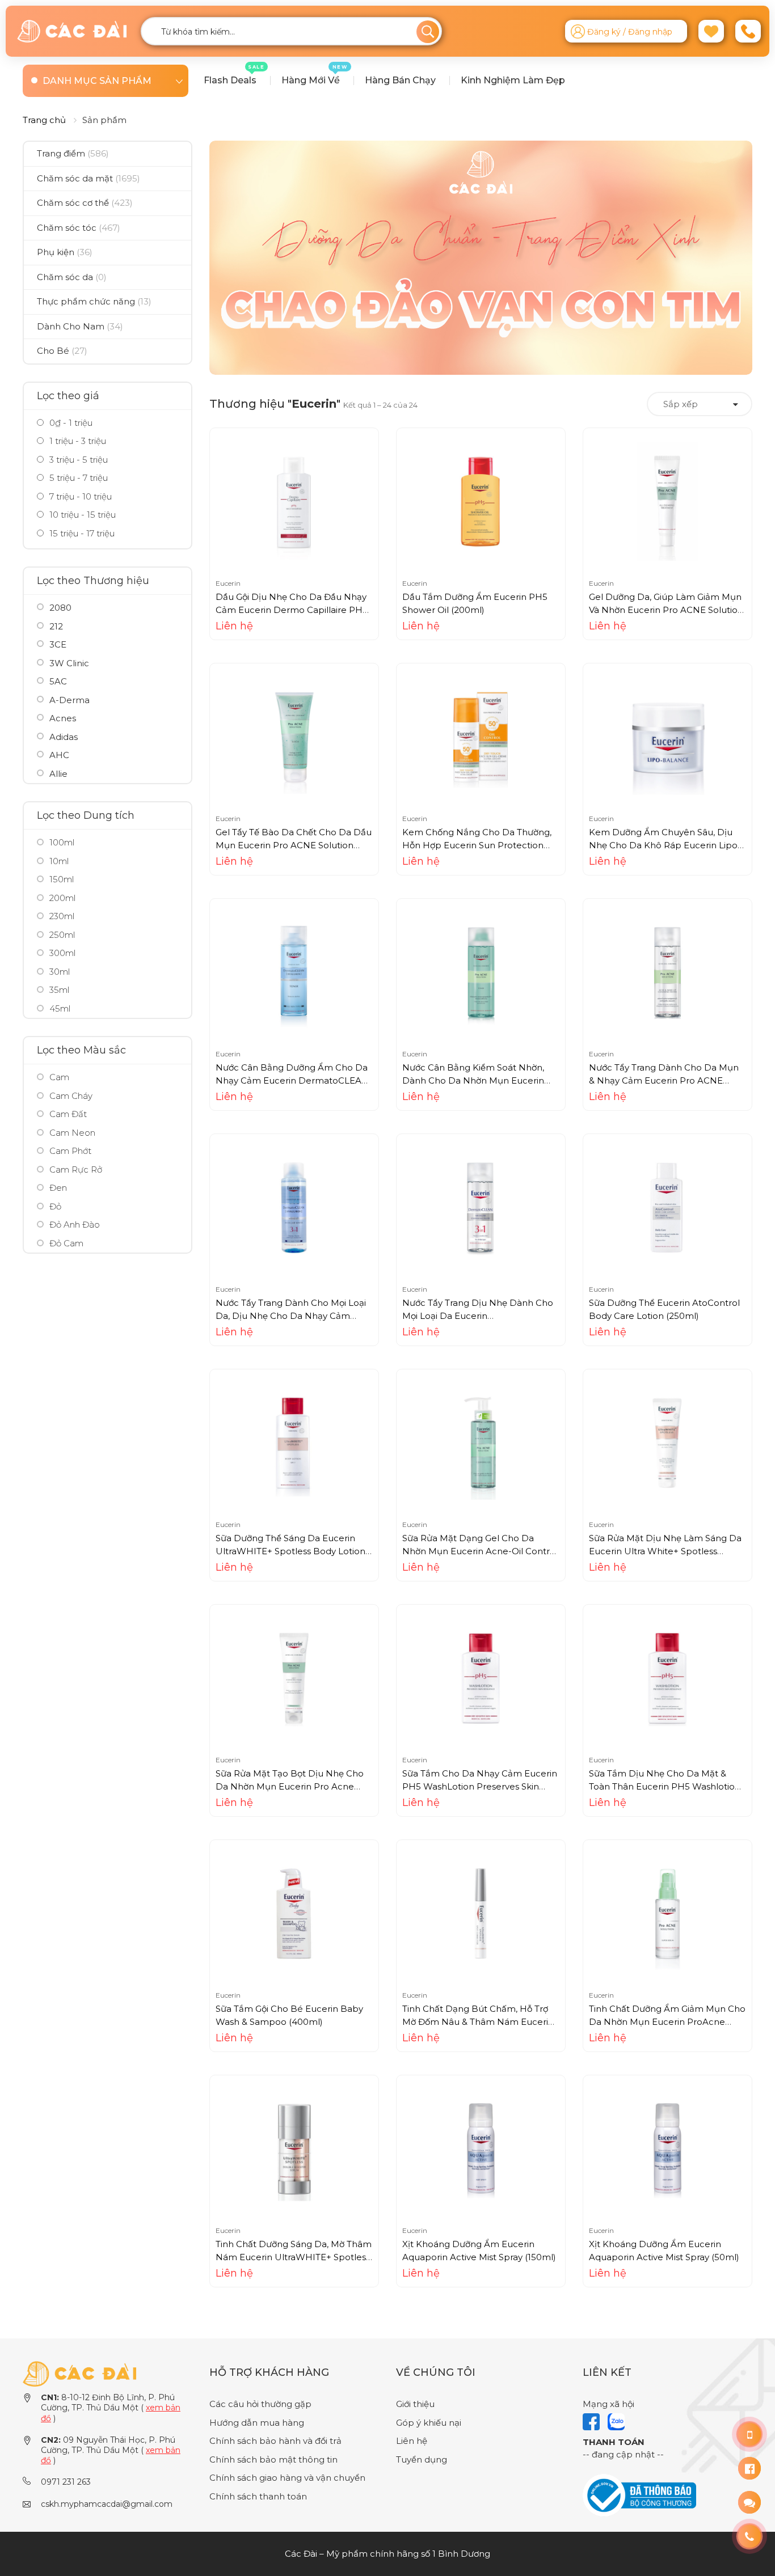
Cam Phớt (70, 1151)
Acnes (63, 718)
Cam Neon (72, 1133)
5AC (58, 681)
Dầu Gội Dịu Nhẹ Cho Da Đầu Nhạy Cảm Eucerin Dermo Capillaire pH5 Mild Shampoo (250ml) (292, 610)
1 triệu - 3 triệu (77, 441)
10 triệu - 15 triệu (81, 515)
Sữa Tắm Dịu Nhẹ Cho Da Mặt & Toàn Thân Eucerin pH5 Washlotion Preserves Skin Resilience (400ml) (665, 1786)
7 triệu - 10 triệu (79, 496)
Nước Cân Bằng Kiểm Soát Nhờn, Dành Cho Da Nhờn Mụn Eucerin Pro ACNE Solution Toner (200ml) (474, 1080)
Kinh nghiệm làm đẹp (513, 80)
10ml (59, 861)
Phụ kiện (65, 252)
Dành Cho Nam (80, 326)
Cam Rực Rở (76, 1169)
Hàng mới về (314, 75)
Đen (58, 1188)
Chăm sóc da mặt (89, 178)
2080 (60, 608)
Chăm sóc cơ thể (85, 203)
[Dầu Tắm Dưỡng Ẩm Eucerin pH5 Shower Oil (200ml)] (481, 501)
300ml (62, 953)
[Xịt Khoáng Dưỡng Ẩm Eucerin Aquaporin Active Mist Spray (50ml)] (667, 2148)
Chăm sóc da (72, 277)
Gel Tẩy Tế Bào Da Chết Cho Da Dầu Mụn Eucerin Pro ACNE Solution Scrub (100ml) (294, 845)
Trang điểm (73, 153)
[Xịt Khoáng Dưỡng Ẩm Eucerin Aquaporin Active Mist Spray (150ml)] (481, 2148)
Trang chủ (44, 120)
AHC (59, 755)
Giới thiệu (415, 2404)
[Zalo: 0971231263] (749, 2502)
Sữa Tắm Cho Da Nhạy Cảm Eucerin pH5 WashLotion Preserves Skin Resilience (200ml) (480, 1786)
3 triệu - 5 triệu (77, 460)
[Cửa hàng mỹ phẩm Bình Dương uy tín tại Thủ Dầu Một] (72, 31)
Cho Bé (62, 351)
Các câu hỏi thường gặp (260, 2404)
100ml (62, 842)
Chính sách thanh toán (258, 2496)
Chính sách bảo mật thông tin (273, 2459)
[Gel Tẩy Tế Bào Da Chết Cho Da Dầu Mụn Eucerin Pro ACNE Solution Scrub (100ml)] (294, 736)
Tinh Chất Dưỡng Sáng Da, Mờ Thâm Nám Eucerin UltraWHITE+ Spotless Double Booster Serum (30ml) (294, 2257)
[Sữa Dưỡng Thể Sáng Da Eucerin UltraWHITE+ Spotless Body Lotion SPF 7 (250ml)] (294, 1442)
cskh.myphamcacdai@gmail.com (107, 2504)
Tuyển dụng (422, 2459)
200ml (62, 898)
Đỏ (55, 1206)
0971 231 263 (66, 2482)
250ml (62, 935)
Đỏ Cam (66, 1243)
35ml (59, 990)
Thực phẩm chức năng (94, 301)
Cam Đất (68, 1114)
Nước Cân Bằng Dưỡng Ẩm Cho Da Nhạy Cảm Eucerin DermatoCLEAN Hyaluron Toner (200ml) (292, 1080)
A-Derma (70, 700)
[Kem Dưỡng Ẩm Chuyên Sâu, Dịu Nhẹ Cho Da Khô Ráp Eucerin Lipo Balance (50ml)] (667, 736)
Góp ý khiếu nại (429, 2423)
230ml (62, 916)
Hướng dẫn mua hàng (257, 2423)
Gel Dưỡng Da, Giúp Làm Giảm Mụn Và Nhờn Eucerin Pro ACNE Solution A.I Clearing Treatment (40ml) (666, 610)
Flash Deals (234, 75)
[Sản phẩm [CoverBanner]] (481, 258)
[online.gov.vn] (639, 2495)
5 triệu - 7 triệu (77, 478)
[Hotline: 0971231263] (749, 2434)
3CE (58, 644)
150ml (62, 879)
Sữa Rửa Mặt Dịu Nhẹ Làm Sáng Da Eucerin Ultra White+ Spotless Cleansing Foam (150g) (665, 1551)
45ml (60, 1008)
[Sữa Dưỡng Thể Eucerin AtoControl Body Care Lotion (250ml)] (667, 1207)
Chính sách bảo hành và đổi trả (275, 2441)
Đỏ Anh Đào (75, 1224)
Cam (59, 1077)
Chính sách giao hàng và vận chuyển (287, 2478)
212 (56, 626)
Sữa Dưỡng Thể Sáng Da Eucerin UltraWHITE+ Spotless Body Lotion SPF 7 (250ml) (290, 1551)
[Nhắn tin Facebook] (749, 2468)
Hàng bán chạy (400, 80)
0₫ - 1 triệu (70, 423)
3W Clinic (69, 663)
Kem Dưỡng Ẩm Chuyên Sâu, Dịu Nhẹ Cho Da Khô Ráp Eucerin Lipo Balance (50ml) (663, 845)
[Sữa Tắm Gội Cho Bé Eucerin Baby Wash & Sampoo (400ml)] (294, 1913)
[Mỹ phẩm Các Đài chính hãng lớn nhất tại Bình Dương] (79, 2373)
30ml (60, 972)
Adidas (64, 737)
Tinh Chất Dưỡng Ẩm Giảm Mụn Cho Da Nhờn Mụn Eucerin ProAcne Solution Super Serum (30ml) (667, 2021)
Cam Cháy (71, 1096)
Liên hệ (412, 2441)
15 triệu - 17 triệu (81, 533)
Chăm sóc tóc (79, 228)
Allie (58, 774)
